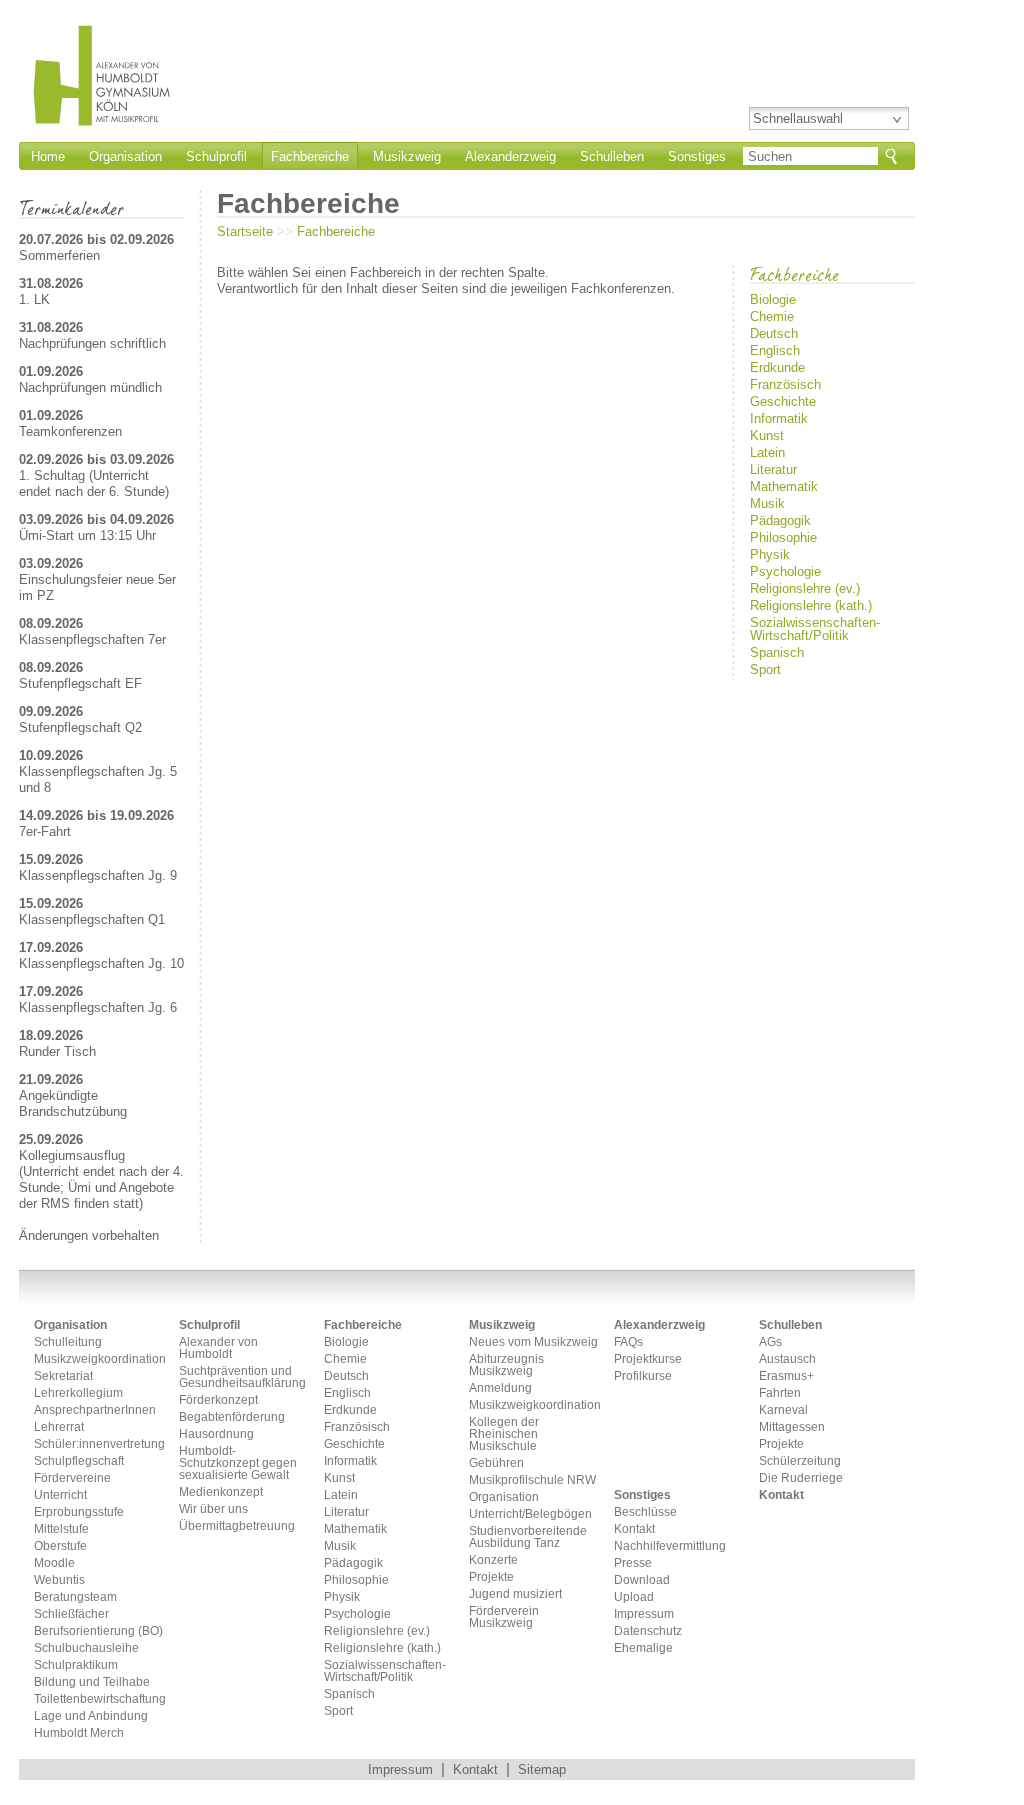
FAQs (628, 1342)
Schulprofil (216, 156)
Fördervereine (72, 1478)
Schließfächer (71, 1614)
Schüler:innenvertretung (99, 1444)
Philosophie (783, 537)
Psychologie (785, 571)
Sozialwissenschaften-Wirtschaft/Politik (815, 629)
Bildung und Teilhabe (92, 1682)
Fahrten (780, 1393)
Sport (765, 669)
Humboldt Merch (79, 1733)
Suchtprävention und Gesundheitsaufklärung (242, 1377)
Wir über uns (213, 1509)
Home (48, 156)
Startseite (245, 231)
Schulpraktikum (76, 1665)
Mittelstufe (61, 1529)
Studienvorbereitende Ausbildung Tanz (528, 1537)
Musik (767, 503)
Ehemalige (643, 1648)
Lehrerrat (59, 1427)
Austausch (787, 1359)
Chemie (772, 316)
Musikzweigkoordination (99, 1359)
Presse (633, 1563)
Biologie (773, 299)
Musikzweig (407, 156)
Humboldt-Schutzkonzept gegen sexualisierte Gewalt (238, 1463)
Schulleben (612, 156)
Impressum (644, 1614)
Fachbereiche (336, 231)
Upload (634, 1597)
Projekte (491, 1577)
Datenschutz (648, 1631)
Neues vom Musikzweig (533, 1342)
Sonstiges (697, 156)
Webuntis (59, 1580)
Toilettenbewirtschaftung (99, 1699)
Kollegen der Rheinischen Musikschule (504, 1434)
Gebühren (496, 1463)
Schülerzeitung (800, 1461)
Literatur (773, 469)
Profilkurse (643, 1376)
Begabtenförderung (232, 1417)
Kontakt (634, 1529)
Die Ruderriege (801, 1478)
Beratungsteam (75, 1597)
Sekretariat (63, 1376)
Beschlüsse (645, 1512)
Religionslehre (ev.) (805, 588)
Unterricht (60, 1495)
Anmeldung (500, 1388)
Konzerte (493, 1560)
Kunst (767, 435)
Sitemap (542, 1769)
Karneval (783, 1410)
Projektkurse (648, 1359)
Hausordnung (216, 1434)
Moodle (54, 1563)
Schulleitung (68, 1342)
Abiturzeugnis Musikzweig (506, 1365)
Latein (767, 452)
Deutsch (774, 333)
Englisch (775, 350)
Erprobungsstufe (79, 1512)
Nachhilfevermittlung (670, 1546)
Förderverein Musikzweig (504, 1617)
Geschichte (783, 401)
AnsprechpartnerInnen (95, 1410)
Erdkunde (777, 367)
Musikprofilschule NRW (532, 1480)
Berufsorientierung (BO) (98, 1631)
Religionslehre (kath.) (811, 605)
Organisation (125, 156)
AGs (770, 1342)
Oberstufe (60, 1546)
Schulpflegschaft (79, 1461)
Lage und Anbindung (91, 1716)
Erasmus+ (786, 1376)
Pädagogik (780, 520)
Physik (770, 554)
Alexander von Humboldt (218, 1348)
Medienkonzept (221, 1492)
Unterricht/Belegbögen (530, 1514)
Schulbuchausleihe (86, 1648)
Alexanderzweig (510, 156)
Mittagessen (792, 1427)
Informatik (779, 418)
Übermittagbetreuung (237, 1526)
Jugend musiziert (515, 1594)
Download (642, 1580)
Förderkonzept (218, 1400)
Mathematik (784, 486)
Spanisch (777, 652)
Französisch (785, 384)
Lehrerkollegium (78, 1393)
